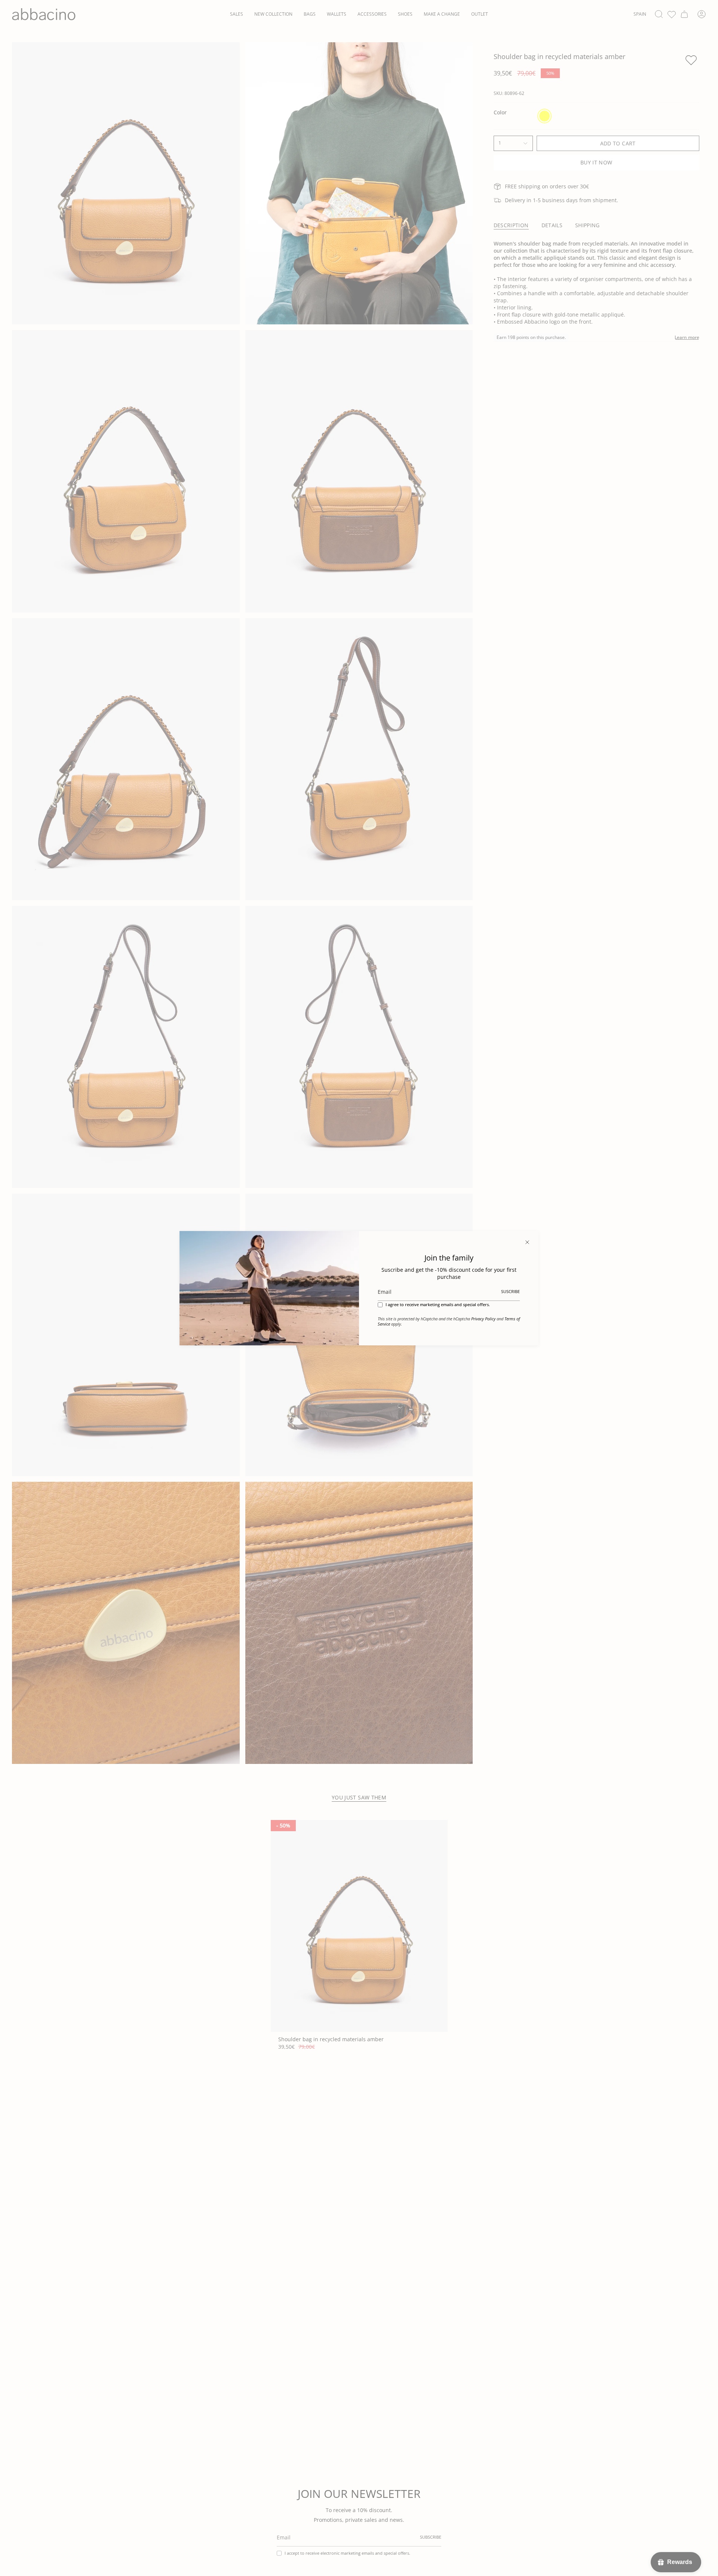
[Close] (527, 1242)
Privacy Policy (483, 1319)
